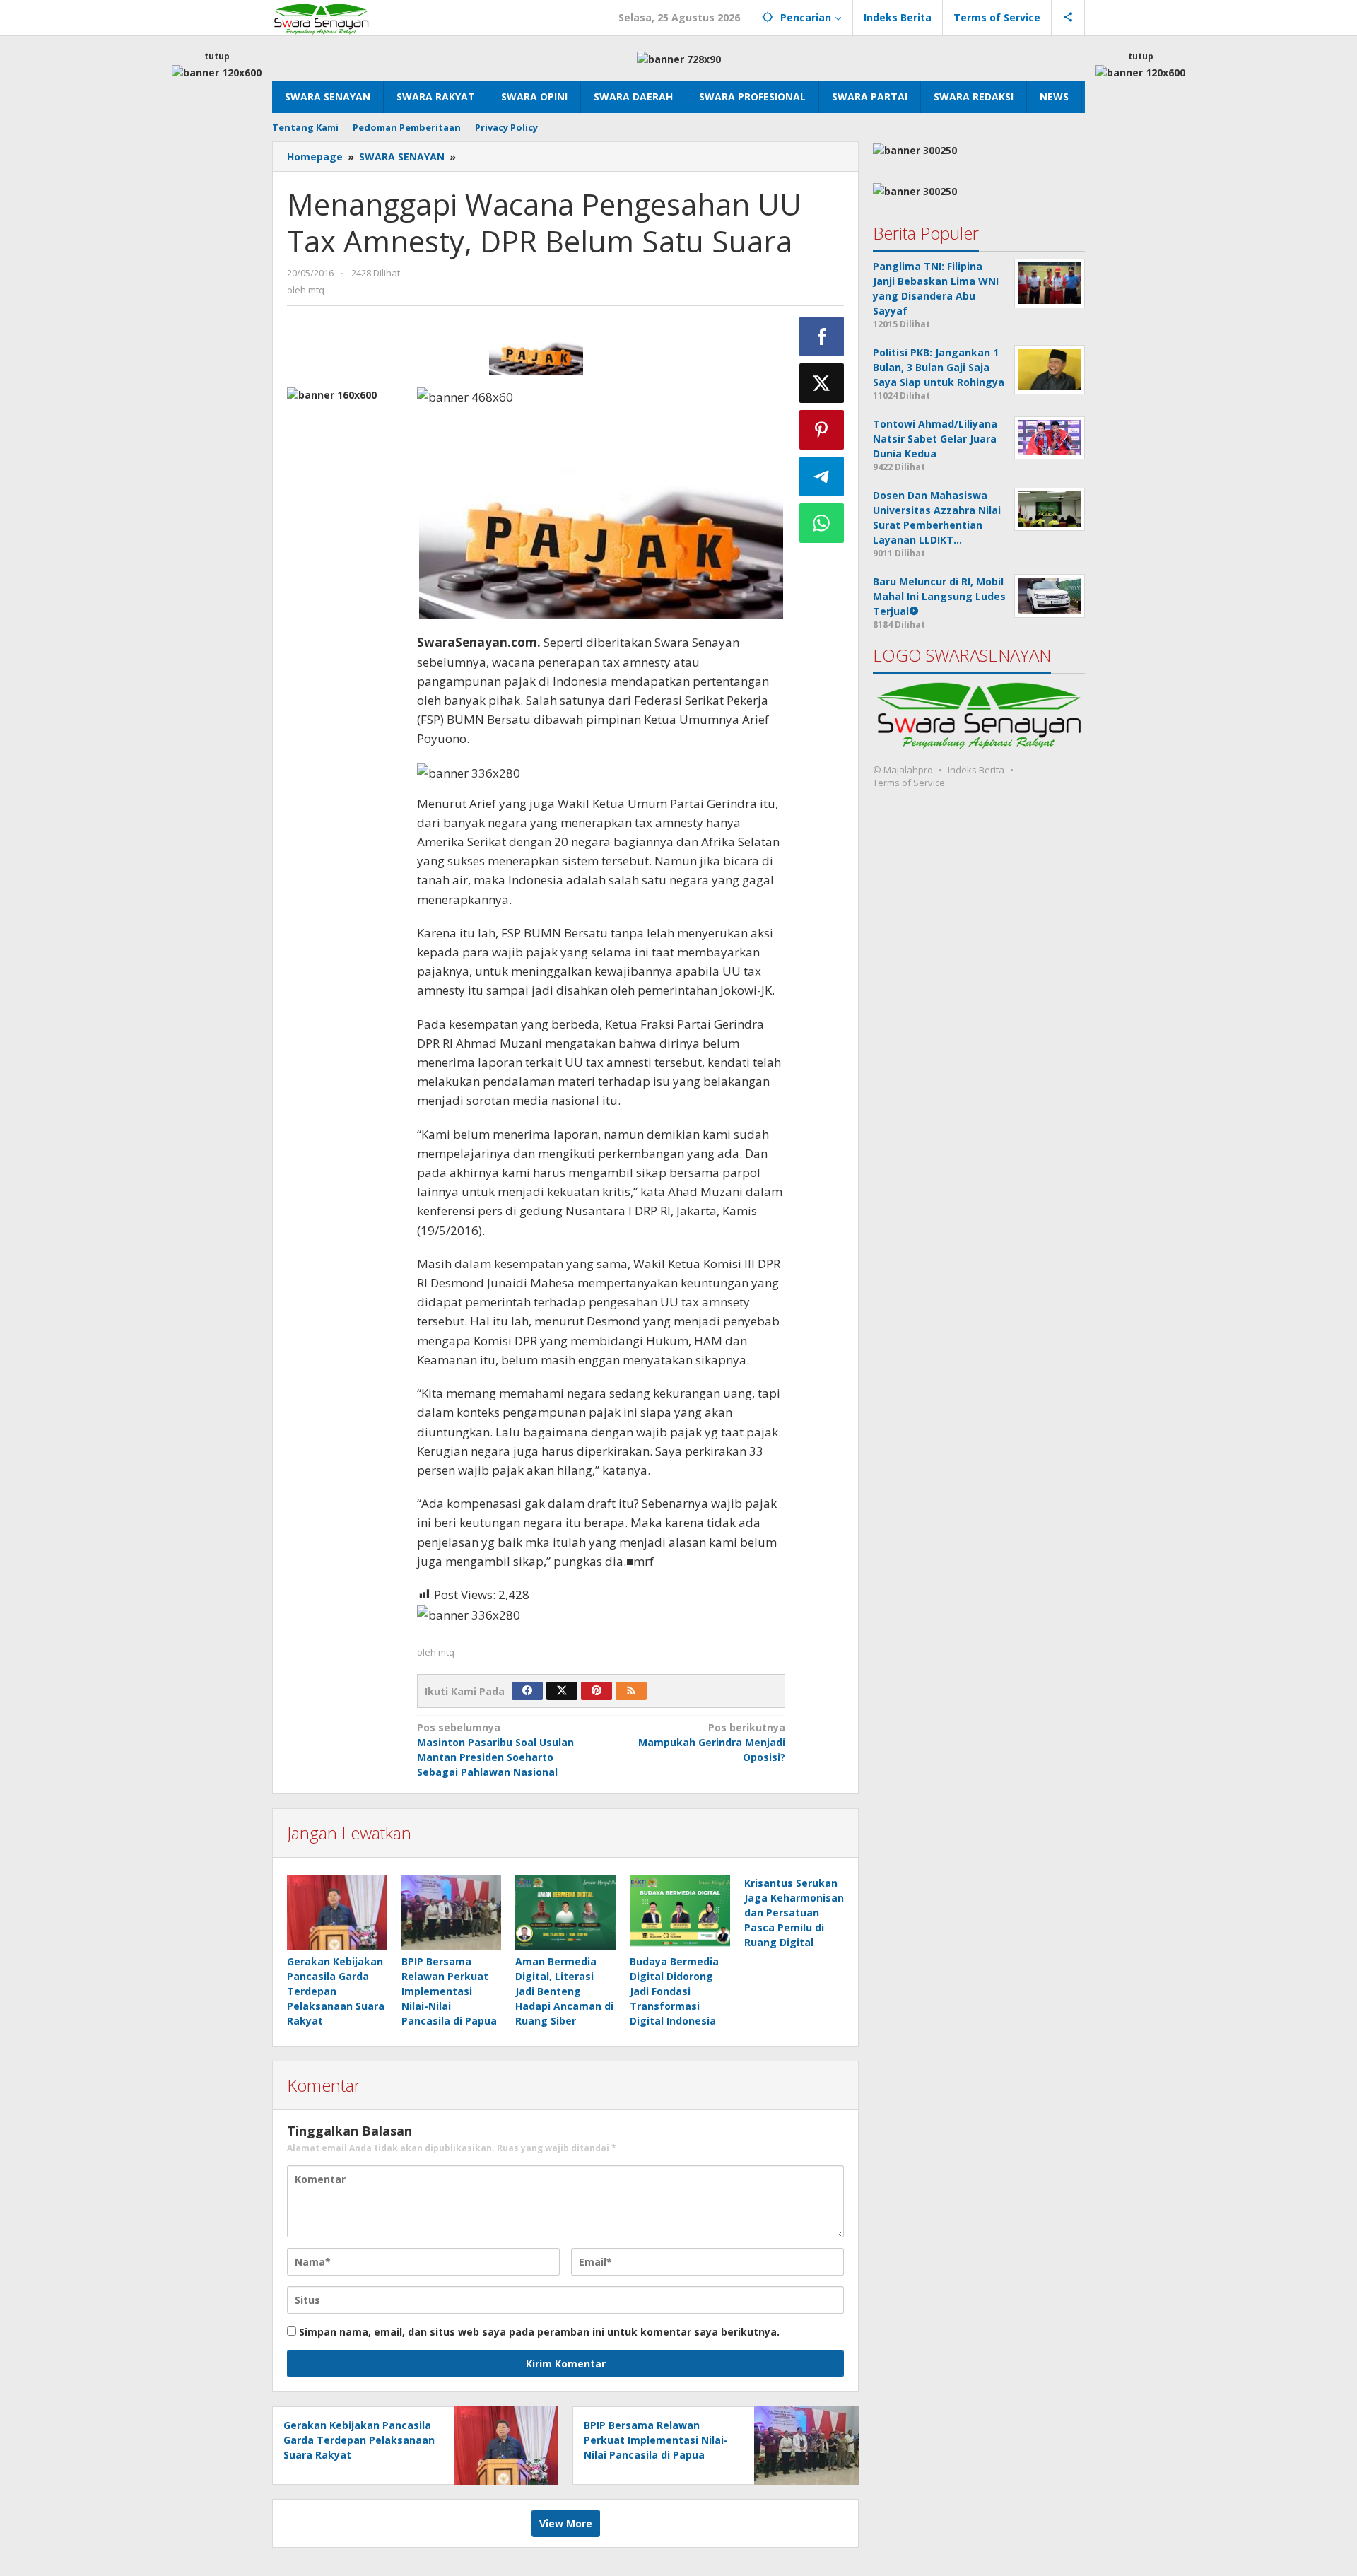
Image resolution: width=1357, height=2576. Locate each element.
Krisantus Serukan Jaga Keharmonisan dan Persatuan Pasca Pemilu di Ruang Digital (794, 1913)
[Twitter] (562, 1691)
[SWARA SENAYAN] (321, 17)
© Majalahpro (903, 770)
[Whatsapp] (822, 523)
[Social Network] (1068, 18)
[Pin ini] (822, 430)
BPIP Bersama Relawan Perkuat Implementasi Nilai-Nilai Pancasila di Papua (449, 1991)
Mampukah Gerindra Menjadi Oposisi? (712, 1742)
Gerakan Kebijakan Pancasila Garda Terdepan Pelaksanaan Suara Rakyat (336, 1991)
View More (566, 2523)
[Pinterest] (597, 1691)
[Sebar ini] (822, 336)
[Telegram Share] (822, 476)
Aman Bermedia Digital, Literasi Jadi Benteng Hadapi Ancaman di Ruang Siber (564, 1991)
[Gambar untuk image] (536, 350)
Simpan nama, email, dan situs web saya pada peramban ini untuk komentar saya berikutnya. (539, 2332)
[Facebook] (527, 1691)
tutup (217, 56)
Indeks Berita (976, 770)
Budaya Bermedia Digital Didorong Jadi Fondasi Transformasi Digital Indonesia (674, 1991)
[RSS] (631, 1691)
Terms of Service (909, 783)
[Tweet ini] (822, 383)
